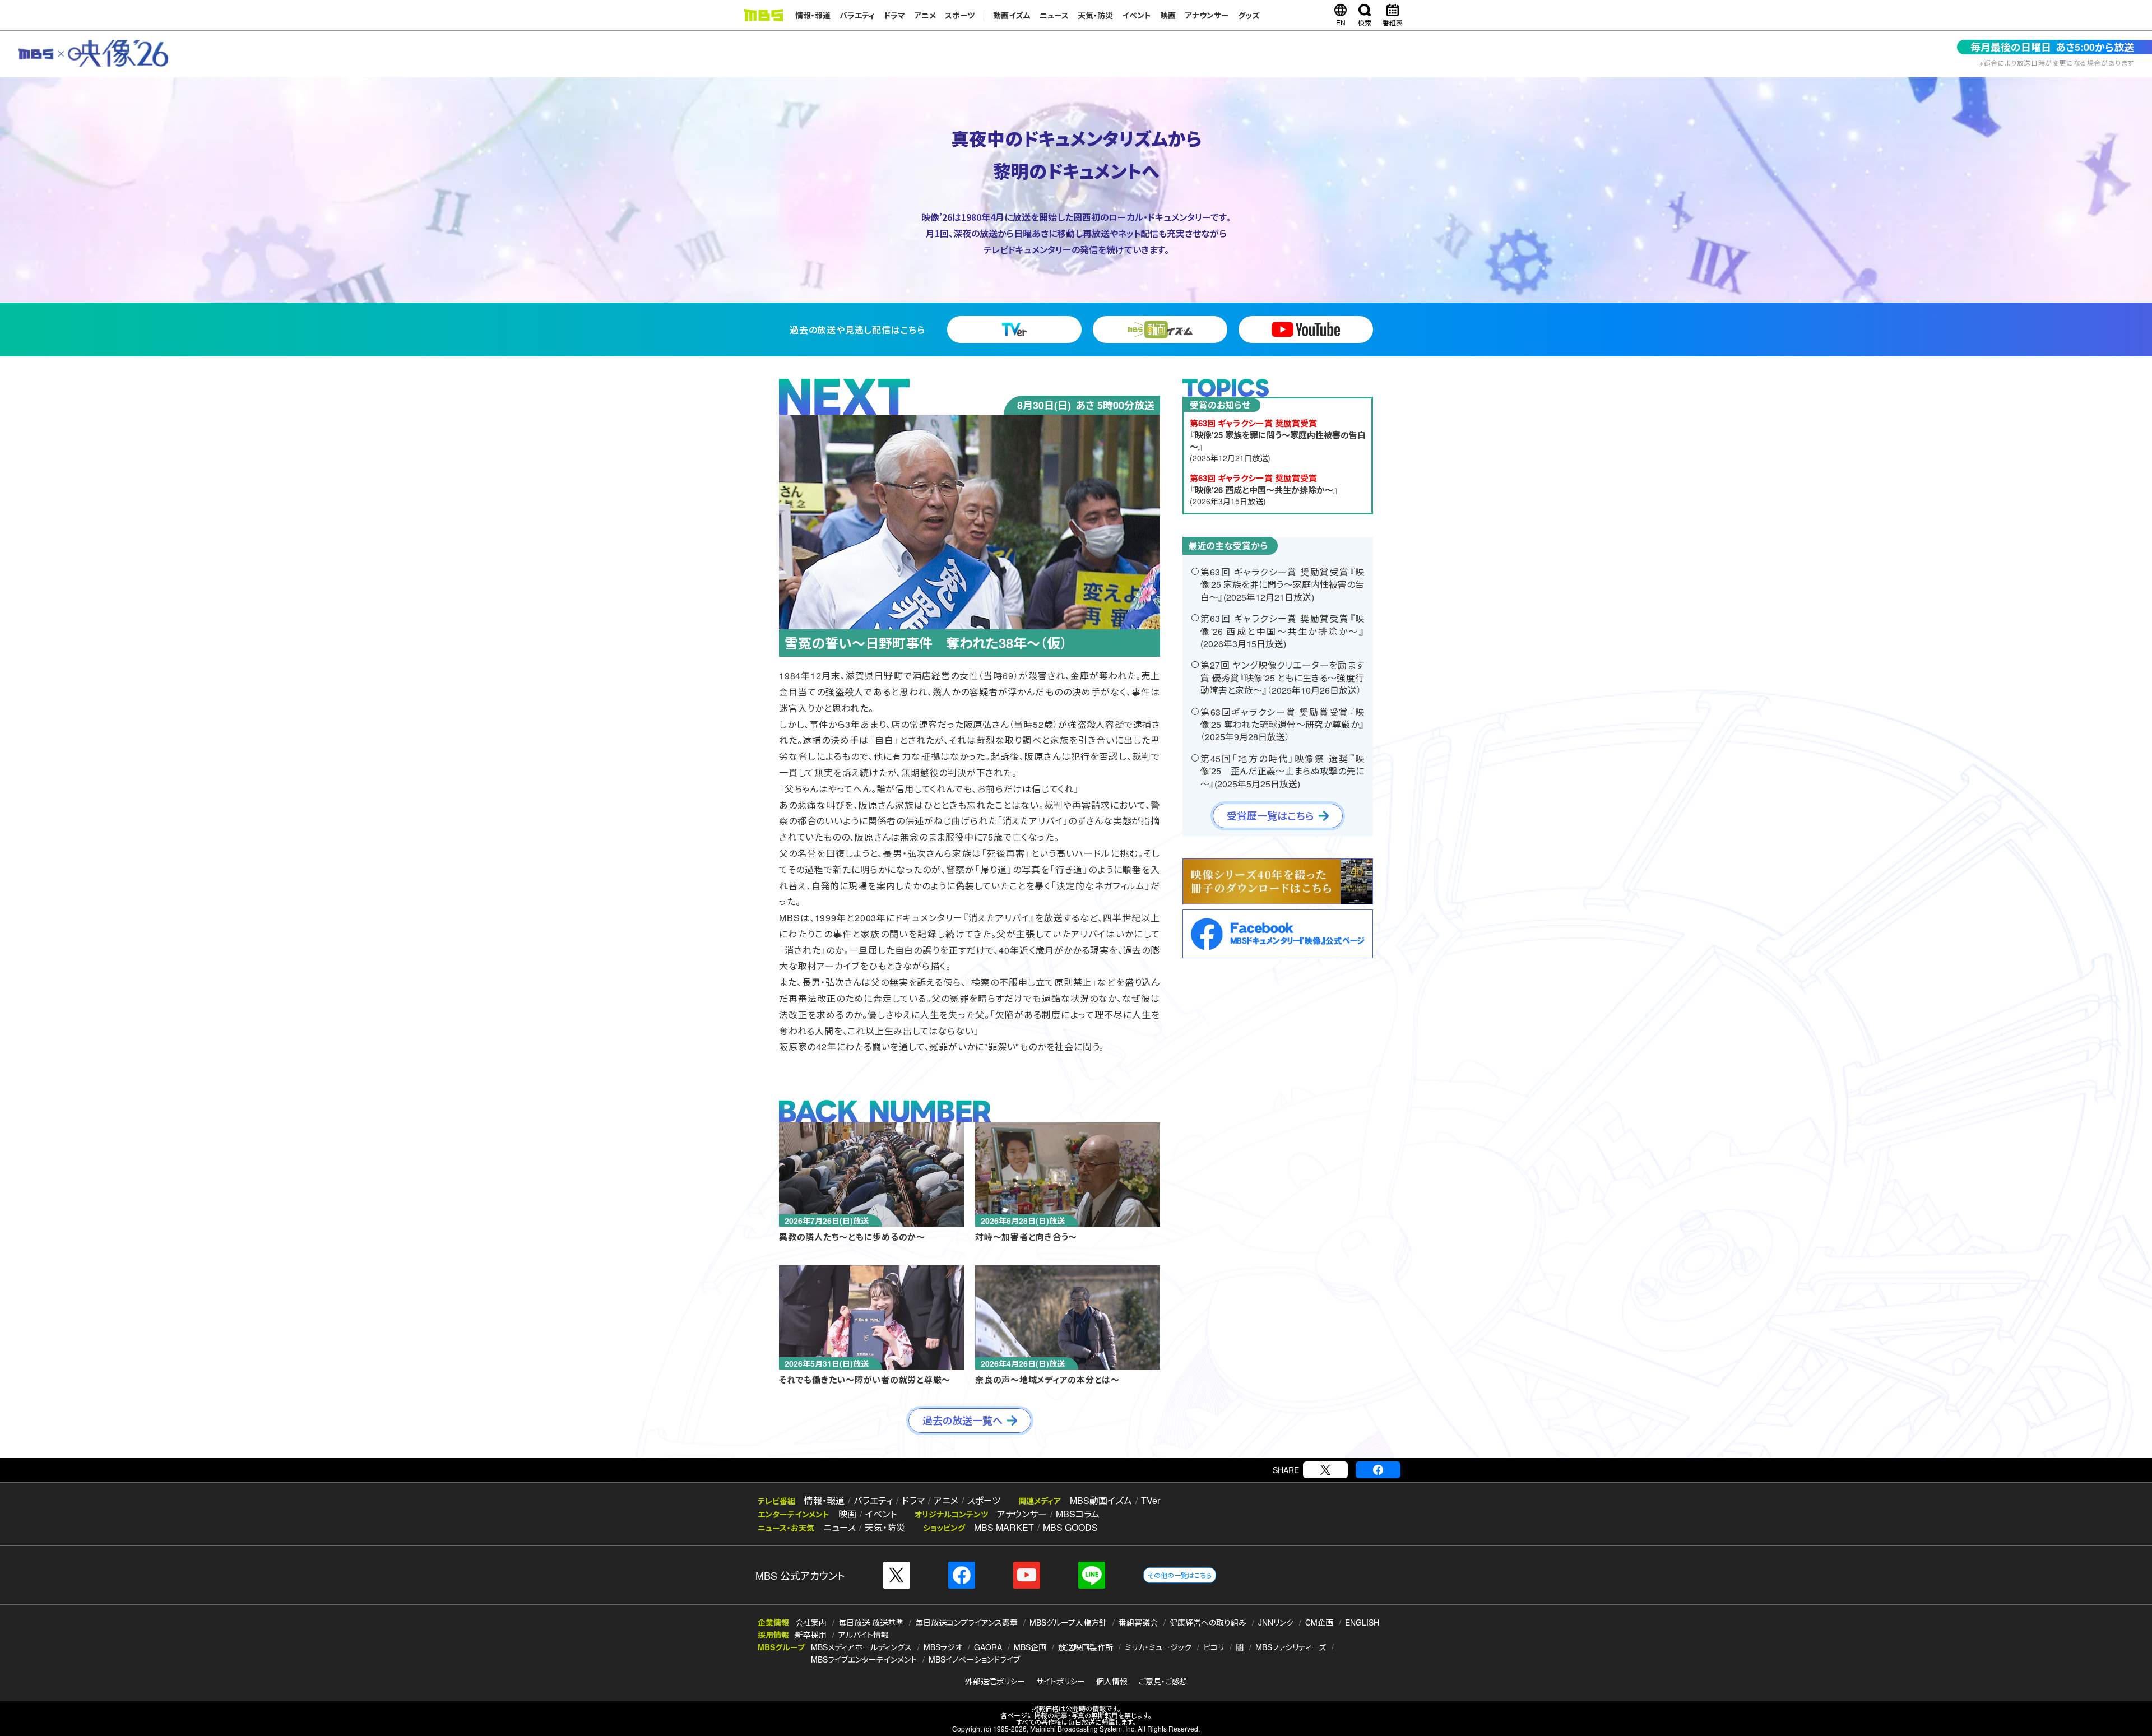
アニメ (925, 15)
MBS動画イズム (1101, 1500)
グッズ (1249, 15)
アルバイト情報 (864, 1635)
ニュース (1054, 15)
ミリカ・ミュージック (1158, 1647)
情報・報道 (813, 15)
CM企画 (1319, 1622)
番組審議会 (1138, 1622)
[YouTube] (1027, 1575)
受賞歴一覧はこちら (1270, 816)
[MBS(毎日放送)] (763, 15)
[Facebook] (1378, 1470)
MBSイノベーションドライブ (974, 1659)
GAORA (988, 1647)
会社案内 (811, 1622)
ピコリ (1214, 1647)
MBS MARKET (1004, 1527)
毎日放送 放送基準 (871, 1622)
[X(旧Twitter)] (1325, 1470)
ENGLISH (1362, 1622)
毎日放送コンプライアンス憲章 (966, 1622)
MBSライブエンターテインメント (864, 1659)
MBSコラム (1078, 1514)
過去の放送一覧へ (963, 1421)
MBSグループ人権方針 (1068, 1622)
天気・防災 (1095, 15)
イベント (1137, 15)
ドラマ (894, 15)
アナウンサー (1207, 15)
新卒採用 (811, 1635)
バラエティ (857, 15)
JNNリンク (1276, 1622)
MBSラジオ (943, 1647)
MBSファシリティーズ (1291, 1647)
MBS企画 (1030, 1647)
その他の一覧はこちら (1180, 1575)
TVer (1151, 1500)
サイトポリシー (1061, 1681)
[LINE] (1092, 1575)
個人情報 (1112, 1681)
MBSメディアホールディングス (861, 1647)
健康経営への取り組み (1208, 1622)
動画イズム (1012, 15)
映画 (1168, 15)
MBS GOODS (1070, 1527)
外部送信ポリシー (995, 1681)
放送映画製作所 (1086, 1647)
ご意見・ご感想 (1163, 1681)
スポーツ (960, 15)
